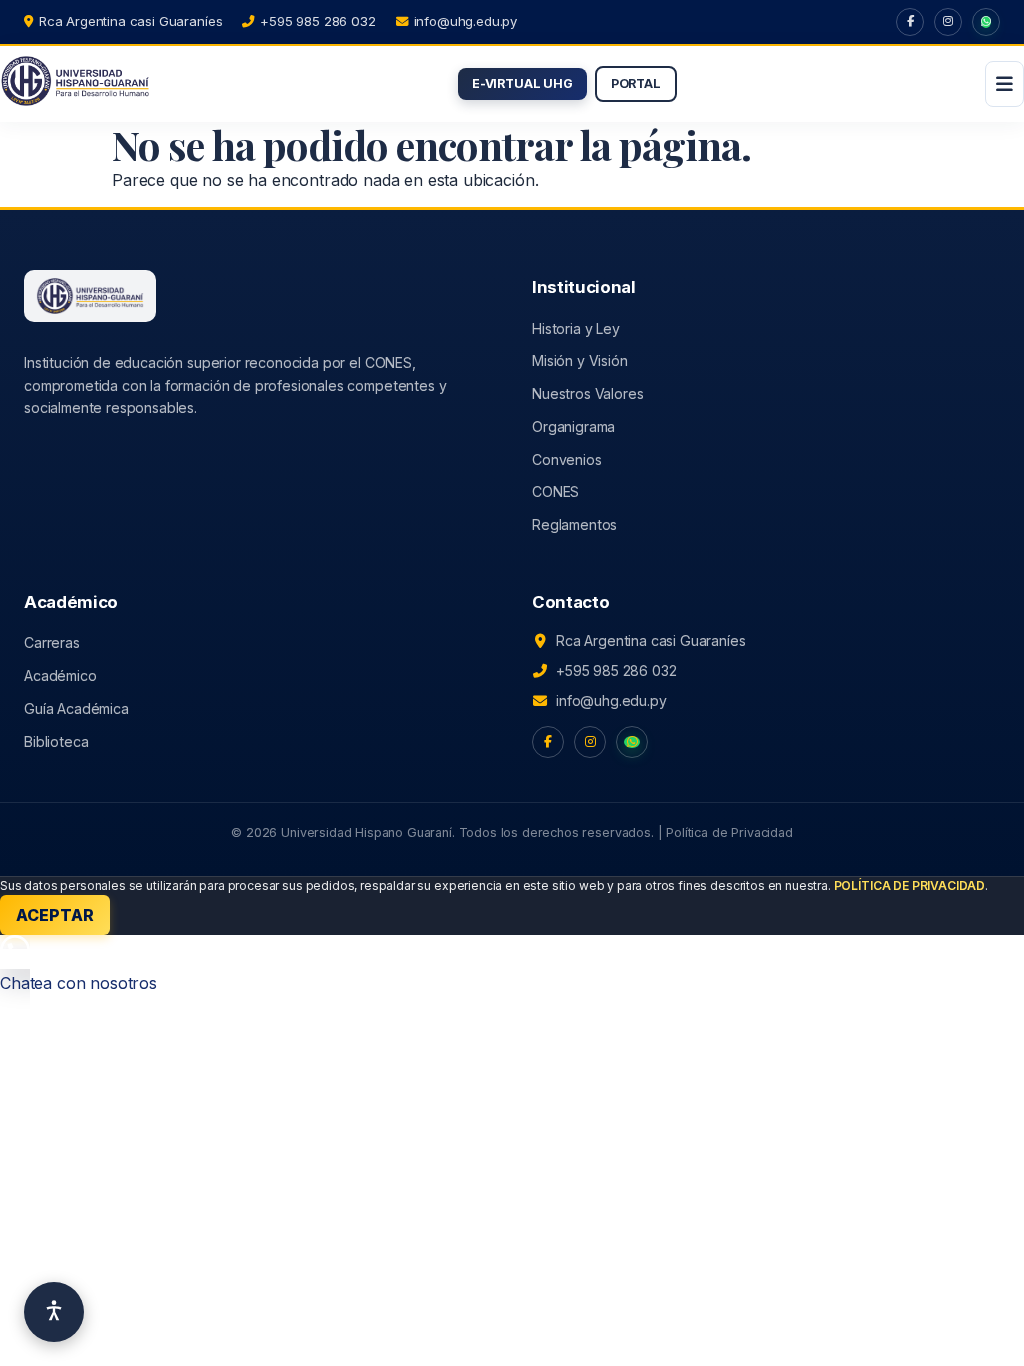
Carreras (52, 642)
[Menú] (1004, 84)
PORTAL (636, 83)
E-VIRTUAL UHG (522, 83)
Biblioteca (56, 741)
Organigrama (573, 426)
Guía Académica (76, 708)
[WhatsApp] (986, 22)
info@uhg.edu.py (466, 21)
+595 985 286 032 (317, 21)
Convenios (567, 459)
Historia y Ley (576, 328)
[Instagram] (948, 22)
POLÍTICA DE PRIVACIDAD (909, 885)
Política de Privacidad (729, 832)
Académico (60, 675)
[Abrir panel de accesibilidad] (54, 1312)
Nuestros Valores (587, 393)
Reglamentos (574, 524)
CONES (555, 491)
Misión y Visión (580, 360)
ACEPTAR (55, 915)
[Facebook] (910, 22)
